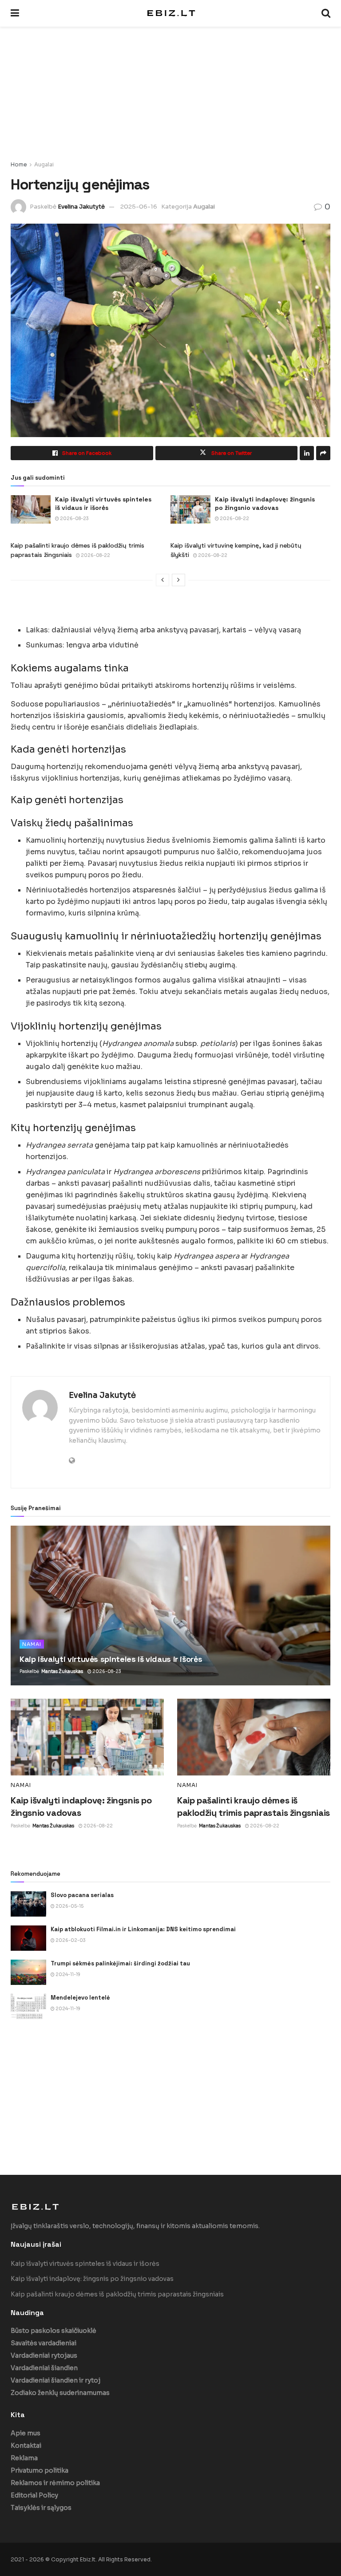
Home (19, 164)
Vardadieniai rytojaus (44, 2355)
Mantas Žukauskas (62, 1671)
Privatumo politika (40, 2470)
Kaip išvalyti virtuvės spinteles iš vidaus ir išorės (103, 504)
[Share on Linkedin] (307, 453)
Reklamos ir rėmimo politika (55, 2483)
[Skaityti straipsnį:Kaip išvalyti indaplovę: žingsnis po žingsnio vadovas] (190, 509)
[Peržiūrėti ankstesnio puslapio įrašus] (163, 580)
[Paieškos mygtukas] (326, 13)
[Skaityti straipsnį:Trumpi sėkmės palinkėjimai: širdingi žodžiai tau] (28, 1972)
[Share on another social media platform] (323, 453)
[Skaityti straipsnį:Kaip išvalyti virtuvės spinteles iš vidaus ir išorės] (31, 509)
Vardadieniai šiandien (44, 2368)
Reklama (24, 2458)
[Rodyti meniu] (15, 13)
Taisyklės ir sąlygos (41, 2508)
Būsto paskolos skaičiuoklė (54, 2331)
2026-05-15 (69, 1906)
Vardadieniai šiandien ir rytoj (56, 2380)
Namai (32, 1644)
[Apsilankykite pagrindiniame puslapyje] (170, 13)
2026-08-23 (74, 519)
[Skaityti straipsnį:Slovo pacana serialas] (28, 1904)
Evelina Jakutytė (81, 207)
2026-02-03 (70, 1940)
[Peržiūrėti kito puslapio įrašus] (178, 580)
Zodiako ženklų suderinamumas (60, 2393)
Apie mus (26, 2433)
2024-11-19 (67, 1974)
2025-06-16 (139, 207)
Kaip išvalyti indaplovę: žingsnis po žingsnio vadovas (265, 504)
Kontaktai (26, 2446)
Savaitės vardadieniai (44, 2343)
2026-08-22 (234, 519)
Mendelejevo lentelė (80, 1998)
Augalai (44, 164)
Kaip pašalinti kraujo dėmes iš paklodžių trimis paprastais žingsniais (117, 2294)
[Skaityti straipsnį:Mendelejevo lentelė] (28, 2006)
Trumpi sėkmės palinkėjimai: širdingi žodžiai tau (120, 1963)
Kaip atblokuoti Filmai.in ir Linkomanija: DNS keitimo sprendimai (143, 1929)
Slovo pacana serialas (82, 1895)
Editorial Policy (34, 2495)
